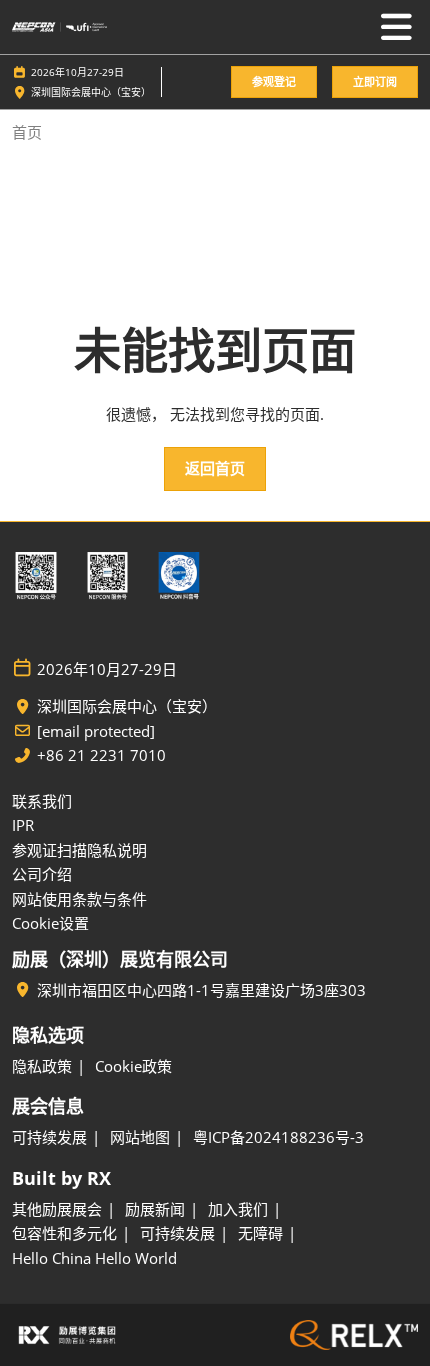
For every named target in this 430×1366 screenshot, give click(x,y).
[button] (274, 82)
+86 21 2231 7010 (101, 755)
